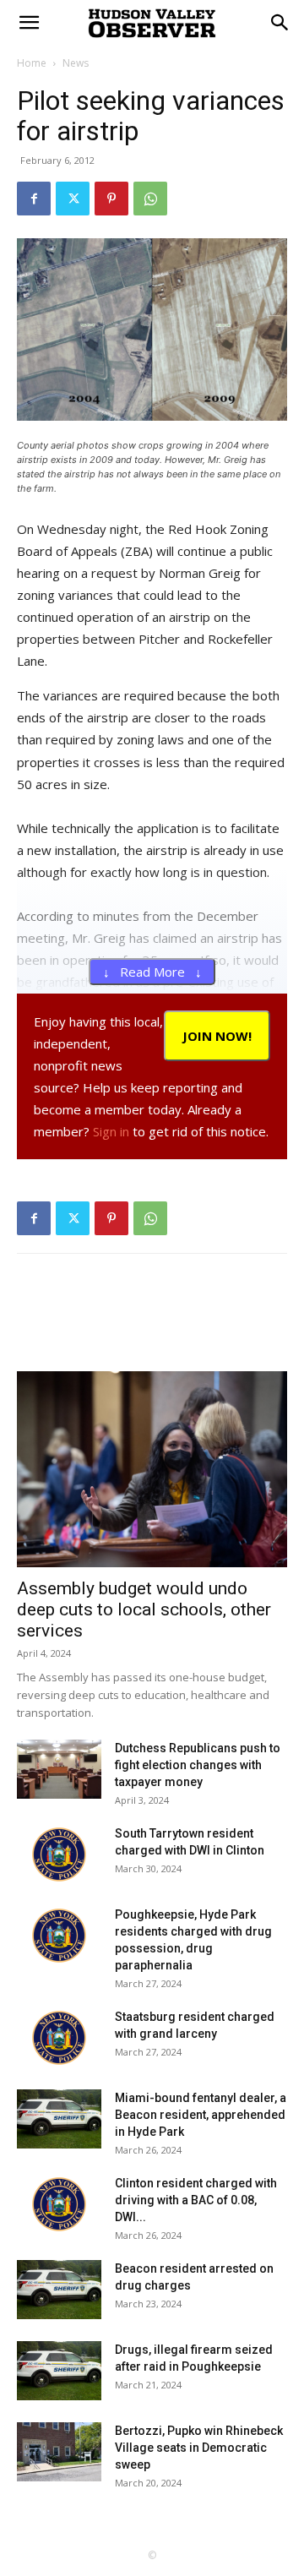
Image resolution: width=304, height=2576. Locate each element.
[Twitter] (73, 199)
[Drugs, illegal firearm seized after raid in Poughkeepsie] (59, 2371)
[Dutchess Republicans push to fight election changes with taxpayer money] (59, 1769)
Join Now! (217, 1036)
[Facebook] (34, 199)
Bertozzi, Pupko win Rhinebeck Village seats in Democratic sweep (199, 2448)
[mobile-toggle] (29, 23)
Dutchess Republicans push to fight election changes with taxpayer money (198, 1765)
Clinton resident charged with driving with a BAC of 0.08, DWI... (196, 2200)
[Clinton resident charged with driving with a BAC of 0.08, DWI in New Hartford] (59, 2204)
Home (32, 63)
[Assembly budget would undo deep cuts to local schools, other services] (152, 1469)
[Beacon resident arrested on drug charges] (59, 2290)
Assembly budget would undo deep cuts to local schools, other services (144, 1609)
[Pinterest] (111, 199)
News (76, 63)
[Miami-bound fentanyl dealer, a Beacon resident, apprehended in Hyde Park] (59, 2119)
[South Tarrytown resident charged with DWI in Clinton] (59, 1854)
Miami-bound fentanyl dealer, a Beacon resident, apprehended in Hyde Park (201, 2115)
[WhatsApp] (150, 199)
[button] (280, 23)
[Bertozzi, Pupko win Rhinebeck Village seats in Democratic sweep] (59, 2452)
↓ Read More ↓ (152, 972)
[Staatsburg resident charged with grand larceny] (59, 2038)
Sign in (111, 1131)
